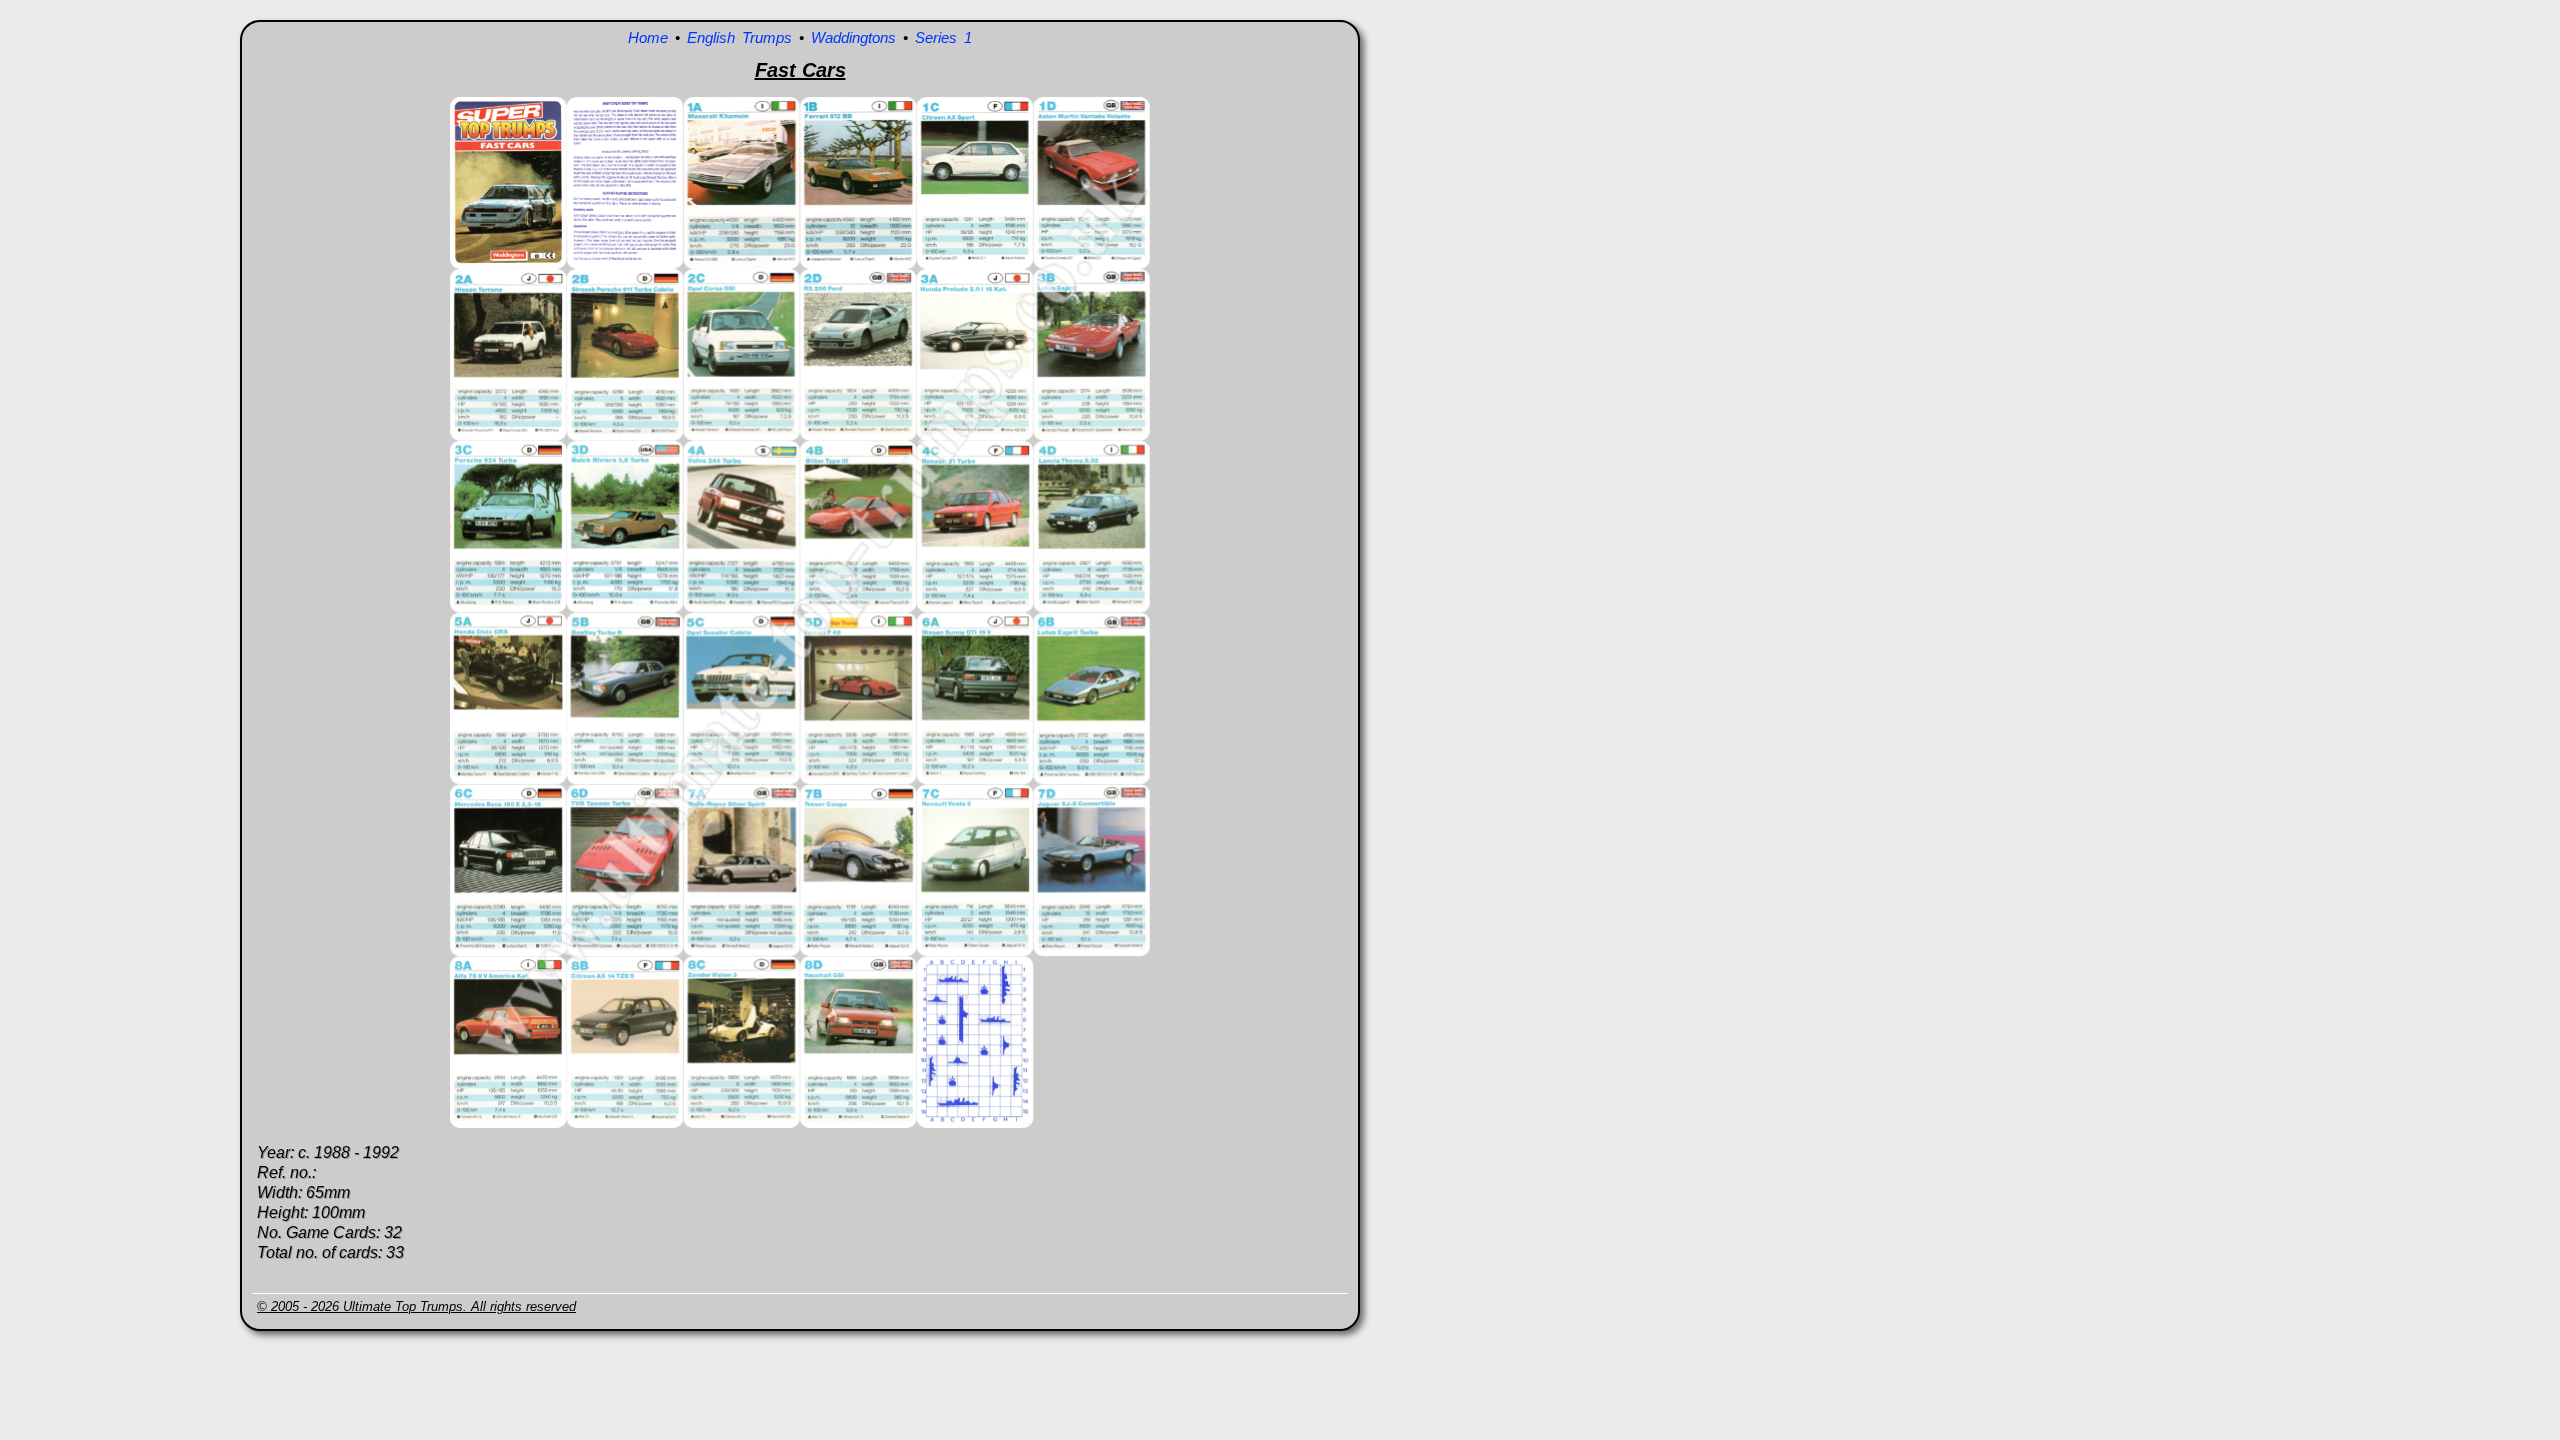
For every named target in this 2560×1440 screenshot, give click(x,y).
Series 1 (943, 37)
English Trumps (739, 37)
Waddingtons (853, 37)
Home (648, 37)
